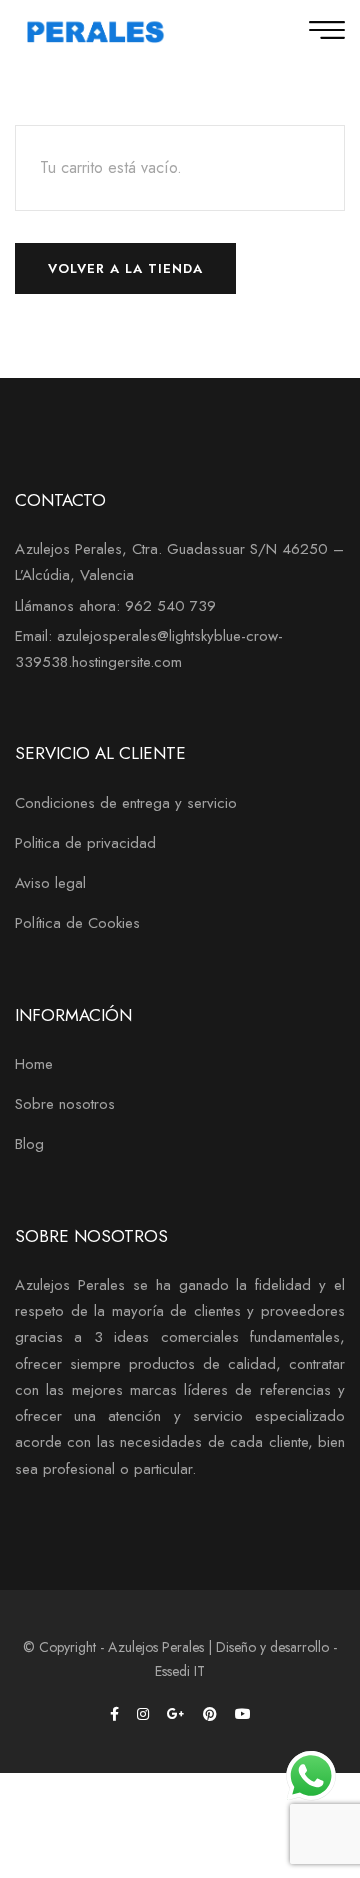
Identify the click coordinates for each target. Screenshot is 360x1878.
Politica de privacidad (85, 843)
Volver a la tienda (125, 268)
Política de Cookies (77, 923)
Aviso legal (50, 883)
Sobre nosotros (65, 1104)
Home (34, 1064)
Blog (29, 1144)
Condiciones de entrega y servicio (126, 803)
